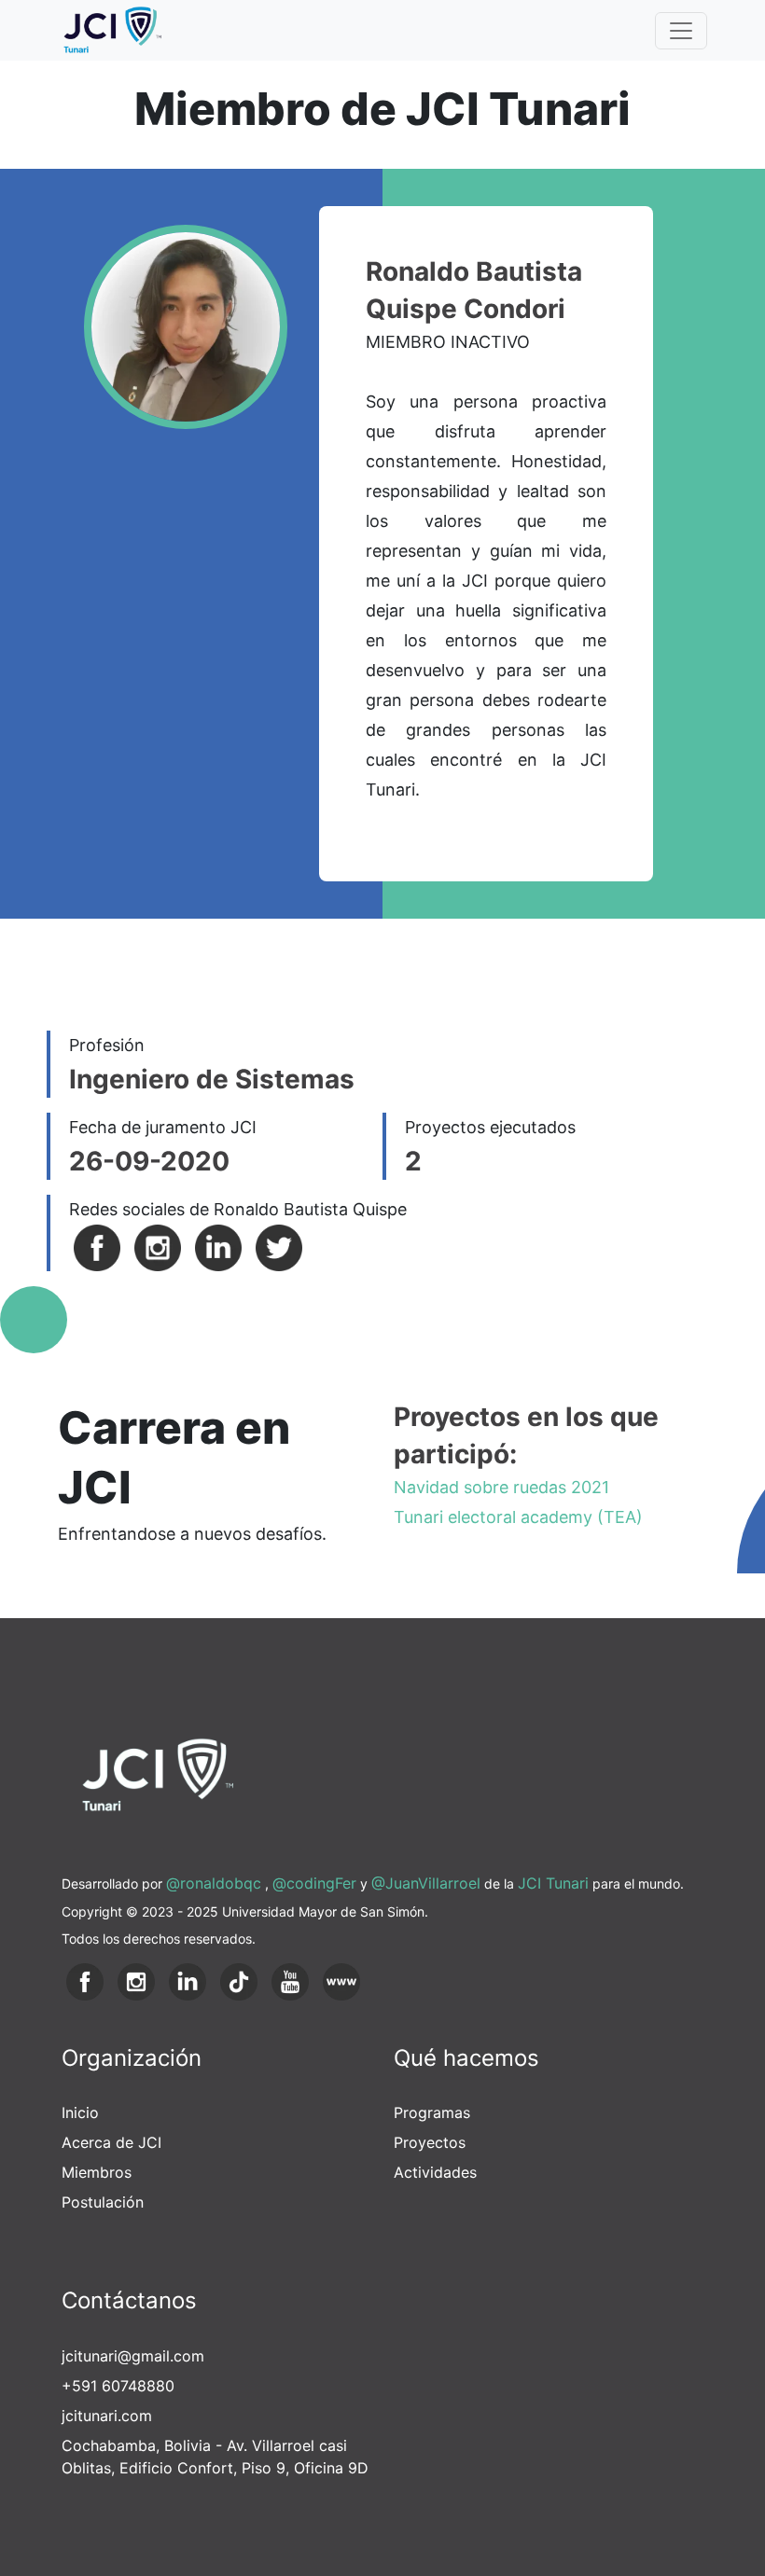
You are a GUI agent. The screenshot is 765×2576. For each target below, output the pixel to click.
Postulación (103, 2202)
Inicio (80, 2112)
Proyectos (430, 2142)
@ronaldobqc (214, 1883)
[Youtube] (290, 1980)
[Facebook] (97, 1246)
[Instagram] (158, 1246)
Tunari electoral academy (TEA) (518, 1517)
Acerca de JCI (111, 2142)
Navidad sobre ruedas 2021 (501, 1487)
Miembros (97, 2172)
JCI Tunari (553, 1883)
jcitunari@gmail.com (133, 2356)
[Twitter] (279, 1246)
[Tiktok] (239, 1980)
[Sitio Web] (341, 1980)
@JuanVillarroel (426, 1883)
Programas (432, 2112)
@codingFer (314, 1883)
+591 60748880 (118, 2386)
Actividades (435, 2172)
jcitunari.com (107, 2416)
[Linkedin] (218, 1246)
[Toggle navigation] (681, 31)
